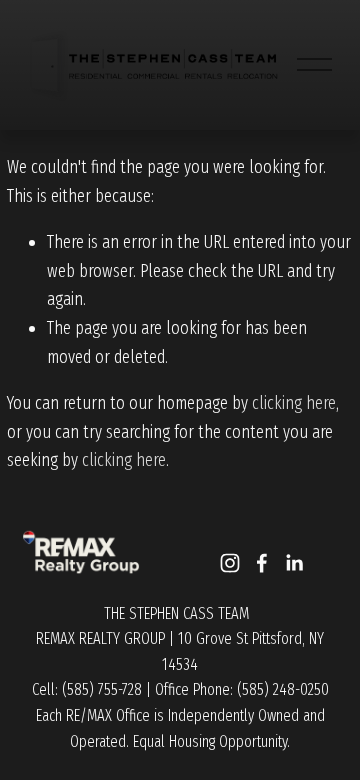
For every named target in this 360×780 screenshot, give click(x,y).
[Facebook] (262, 563)
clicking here (294, 403)
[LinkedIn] (294, 563)
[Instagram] (230, 563)
